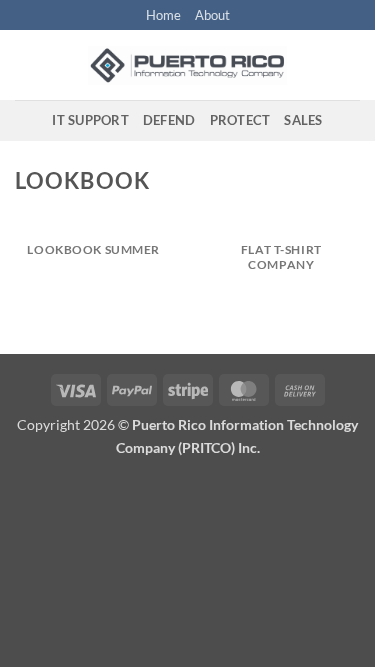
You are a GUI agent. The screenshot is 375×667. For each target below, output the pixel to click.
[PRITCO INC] (188, 65)
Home (163, 15)
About (212, 15)
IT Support (90, 120)
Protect (240, 120)
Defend (169, 120)
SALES (303, 120)
